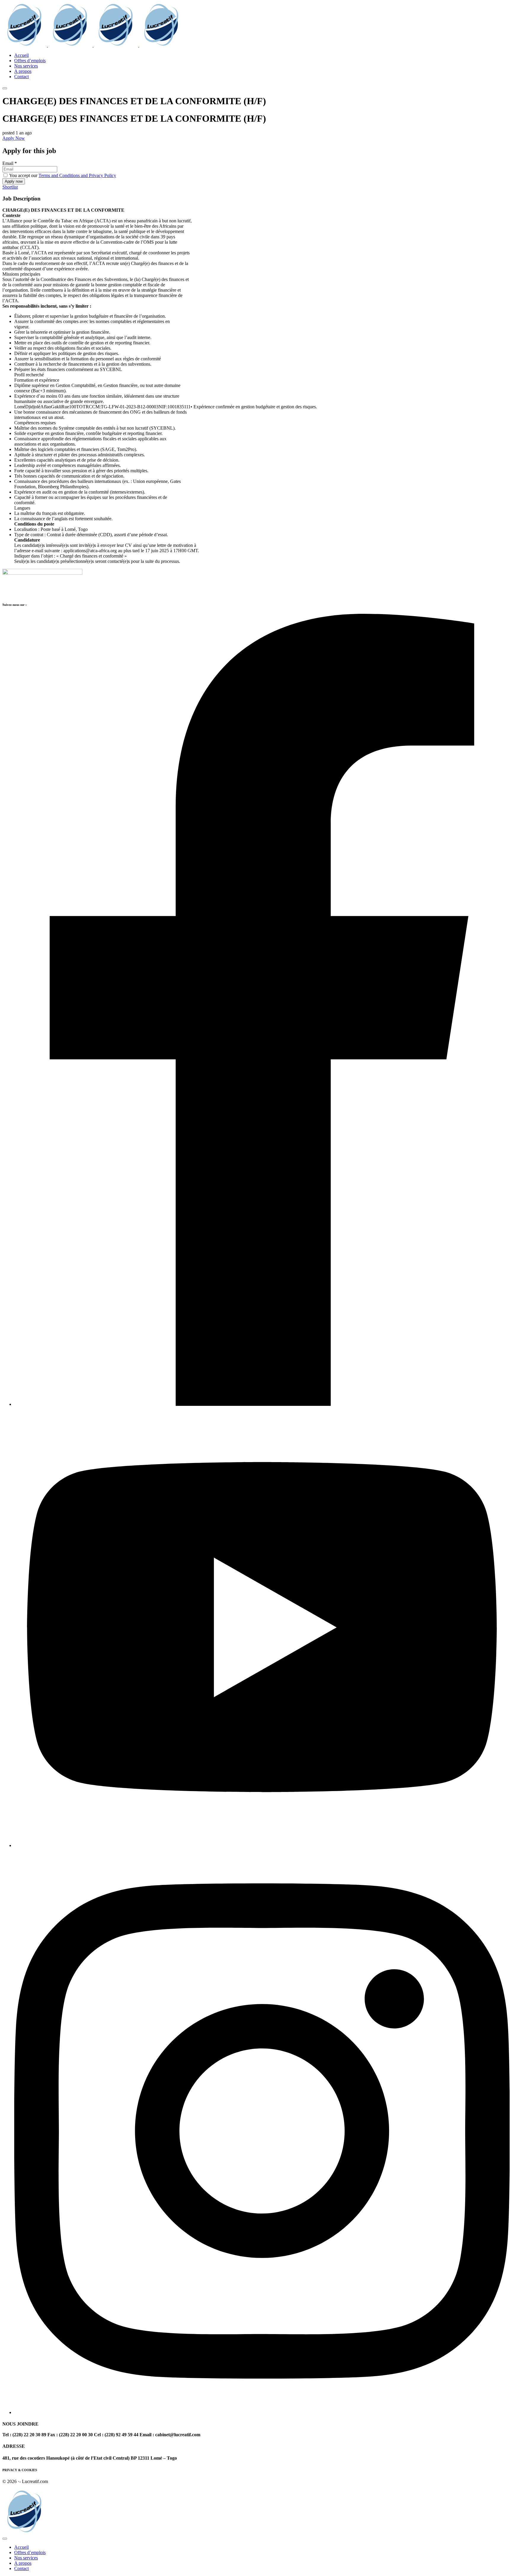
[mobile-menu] (5, 88)
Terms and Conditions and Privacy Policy (77, 175)
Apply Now (14, 138)
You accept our (62, 175)
